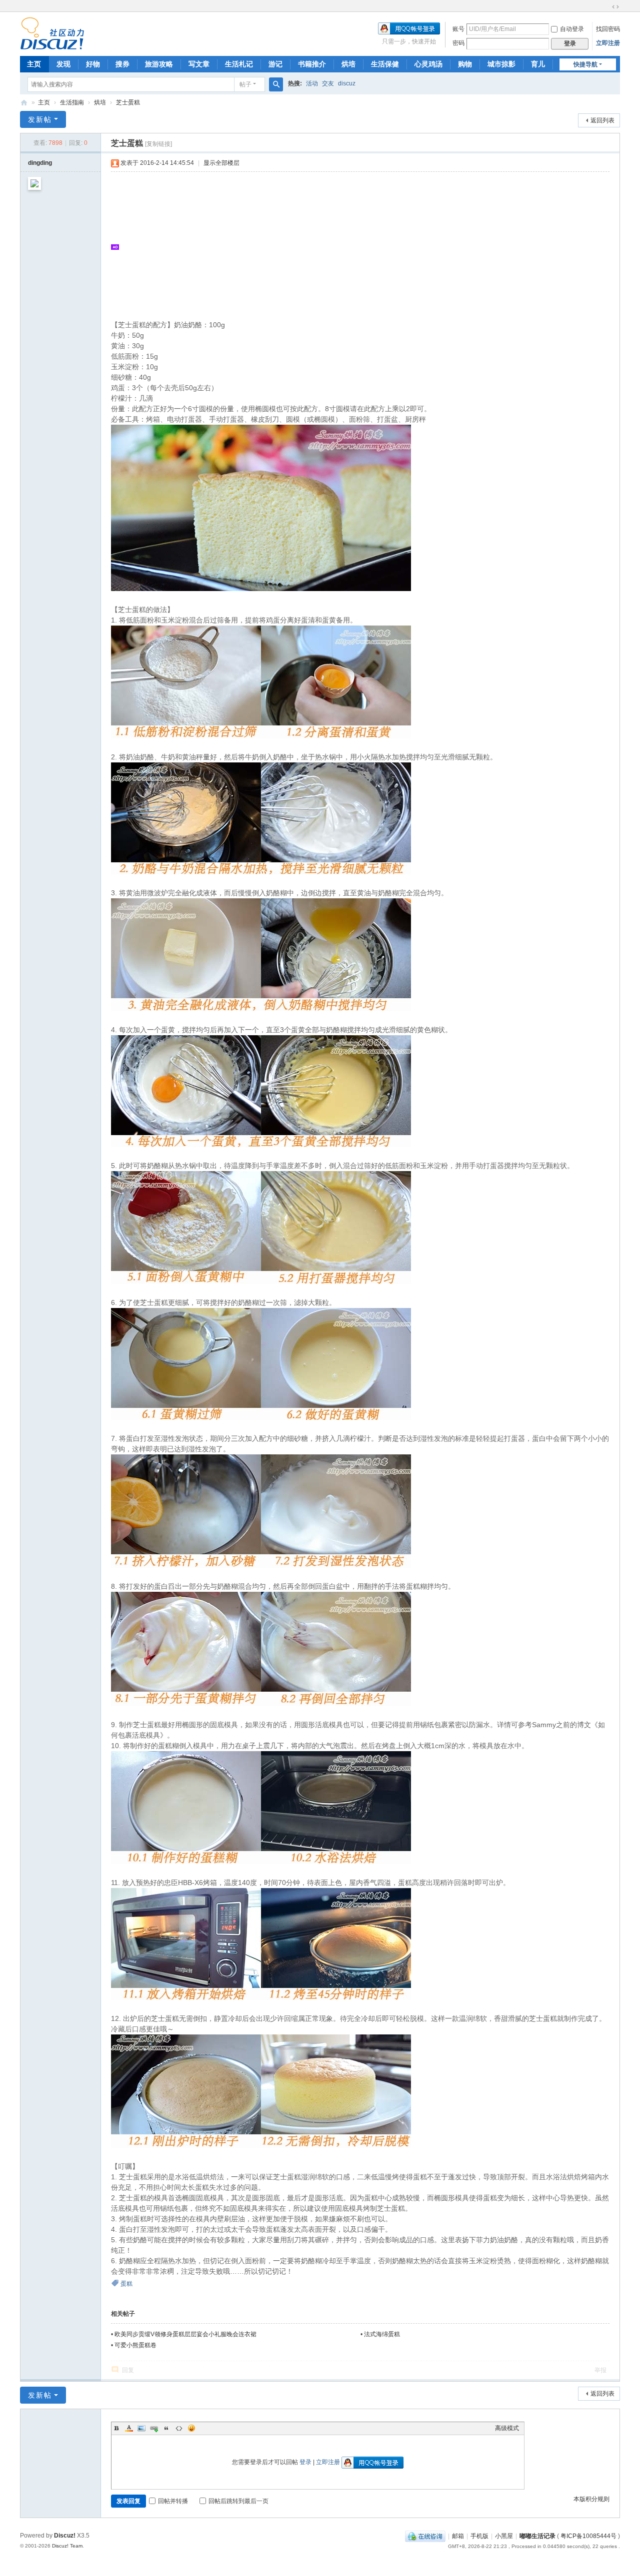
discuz (347, 83)
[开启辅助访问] (606, 7)
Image (141, 2428)
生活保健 (385, 64)
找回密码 (608, 29)
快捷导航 (585, 64)
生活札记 (239, 64)
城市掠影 (501, 64)
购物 (465, 64)
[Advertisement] (365, 247)
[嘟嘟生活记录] (52, 33)
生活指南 (72, 102)
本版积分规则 (591, 2499)
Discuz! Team (67, 2546)
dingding (40, 163)
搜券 (122, 64)
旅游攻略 (159, 64)
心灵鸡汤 (428, 64)
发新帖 (40, 119)
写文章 (199, 64)
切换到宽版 (615, 7)
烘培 (348, 64)
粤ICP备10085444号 (588, 2536)
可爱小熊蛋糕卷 (135, 2345)
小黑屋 (504, 2536)
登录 (305, 2462)
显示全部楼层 (221, 163)
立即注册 (608, 43)
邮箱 (458, 2536)
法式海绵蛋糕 (382, 2334)
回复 (128, 2370)
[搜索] (276, 84)
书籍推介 (312, 64)
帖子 (245, 84)
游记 (275, 64)
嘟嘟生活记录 (24, 103)
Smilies (191, 2428)
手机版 (479, 2536)
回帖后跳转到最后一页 (238, 2501)
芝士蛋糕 (128, 102)
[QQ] (425, 2536)
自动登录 (572, 29)
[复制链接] (158, 144)
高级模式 (507, 2428)
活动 (312, 83)
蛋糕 (126, 2284)
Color (129, 2428)
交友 (328, 83)
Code (179, 2428)
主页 (34, 64)
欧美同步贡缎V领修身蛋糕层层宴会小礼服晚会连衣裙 (185, 2334)
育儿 (538, 64)
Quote (166, 2428)
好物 (93, 64)
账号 (458, 29)
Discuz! (65, 2536)
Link (154, 2428)
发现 (63, 64)
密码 (458, 43)
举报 (600, 2370)
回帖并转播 (173, 2501)
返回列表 (602, 120)
